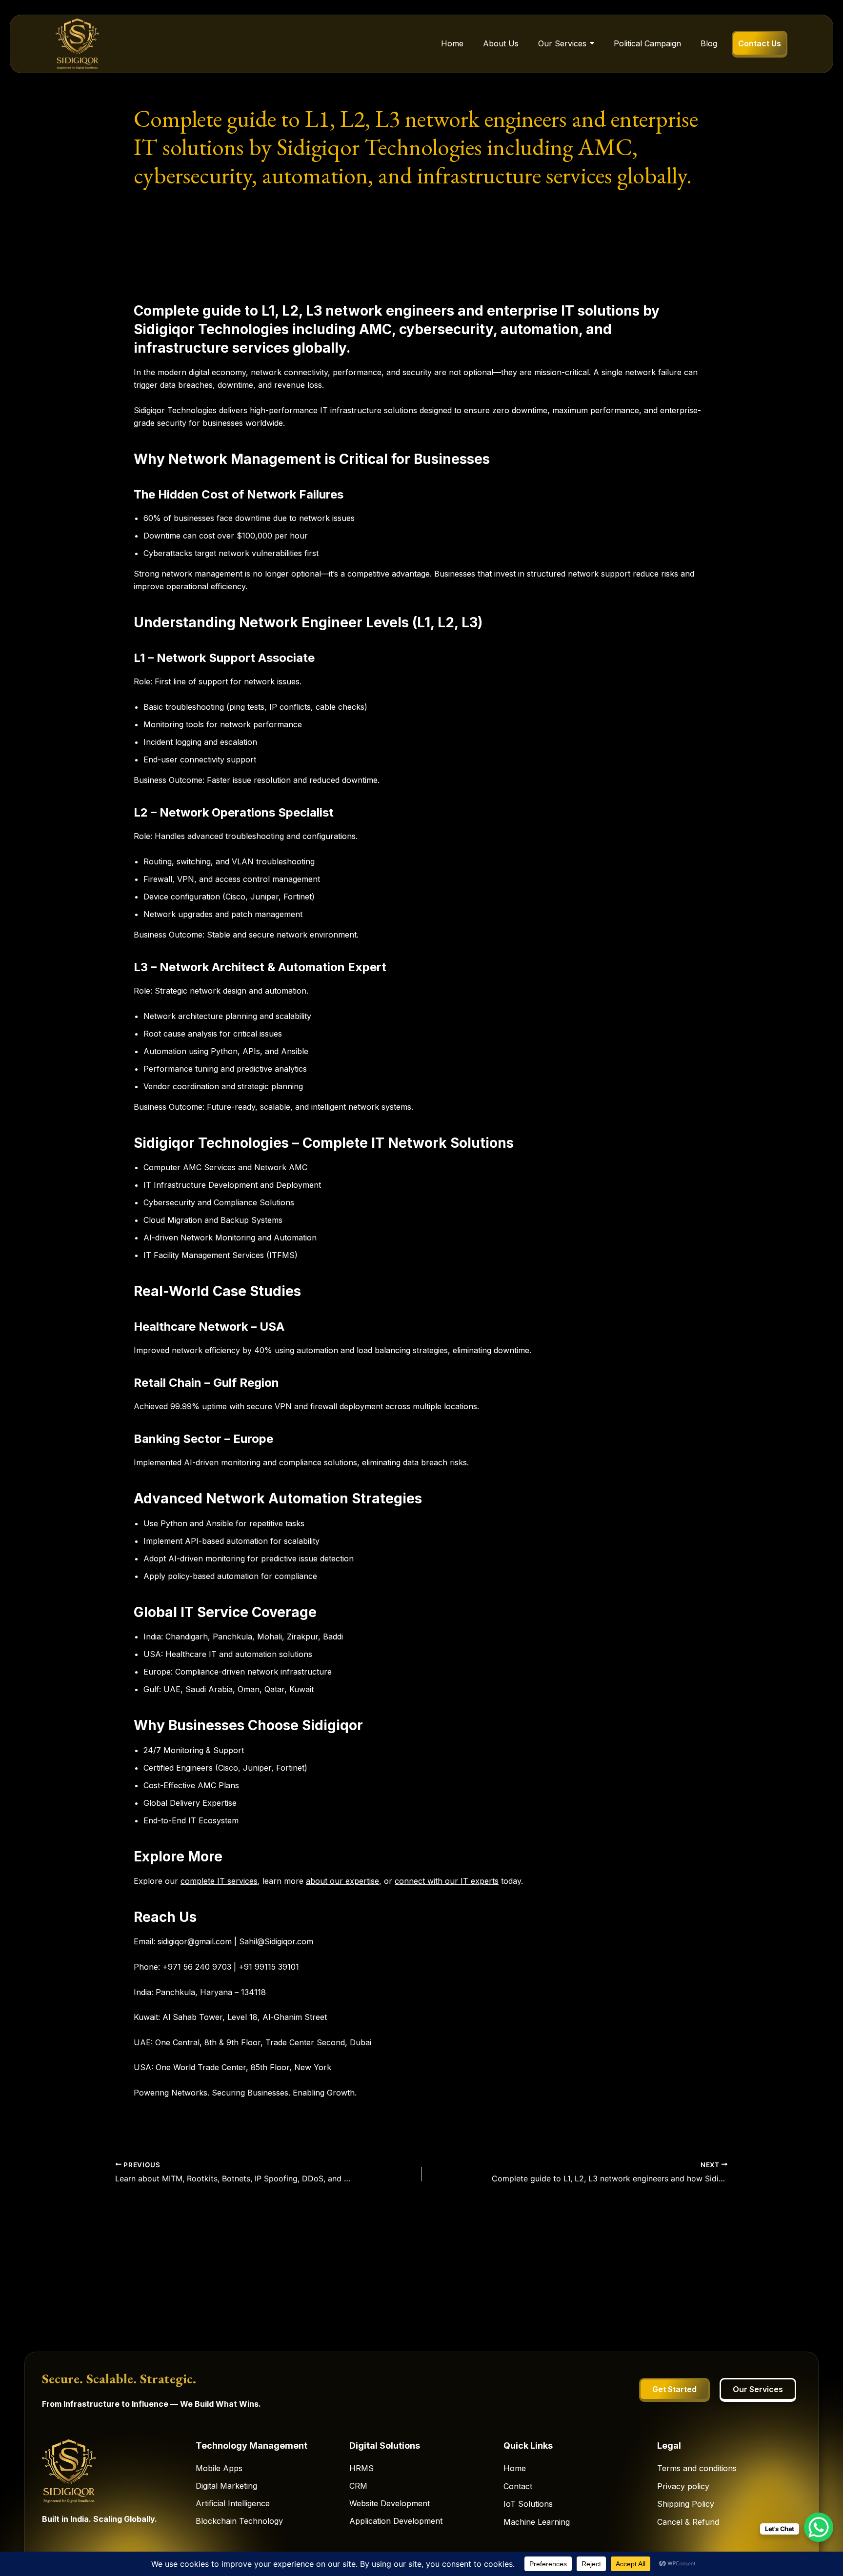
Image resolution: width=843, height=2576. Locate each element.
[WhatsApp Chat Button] (819, 2527)
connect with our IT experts (447, 1881)
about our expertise (342, 1881)
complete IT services (219, 1881)
